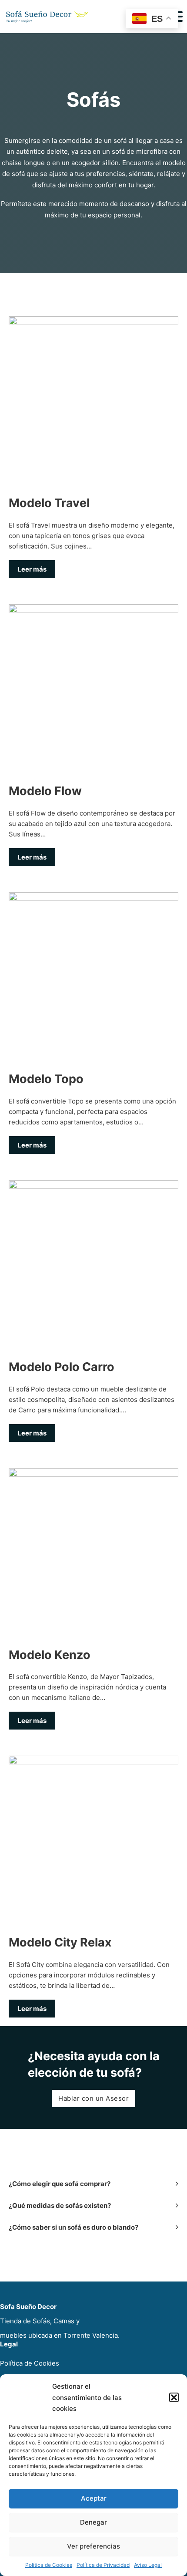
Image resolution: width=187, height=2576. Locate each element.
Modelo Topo (46, 1079)
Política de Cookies (49, 2565)
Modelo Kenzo (50, 1655)
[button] (174, 2397)
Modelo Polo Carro (62, 1367)
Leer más (32, 569)
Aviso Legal (148, 2565)
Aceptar (94, 2498)
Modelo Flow (45, 791)
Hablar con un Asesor (93, 2098)
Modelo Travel (49, 503)
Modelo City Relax (60, 1942)
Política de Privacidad (103, 2565)
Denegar (93, 2522)
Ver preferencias (93, 2546)
